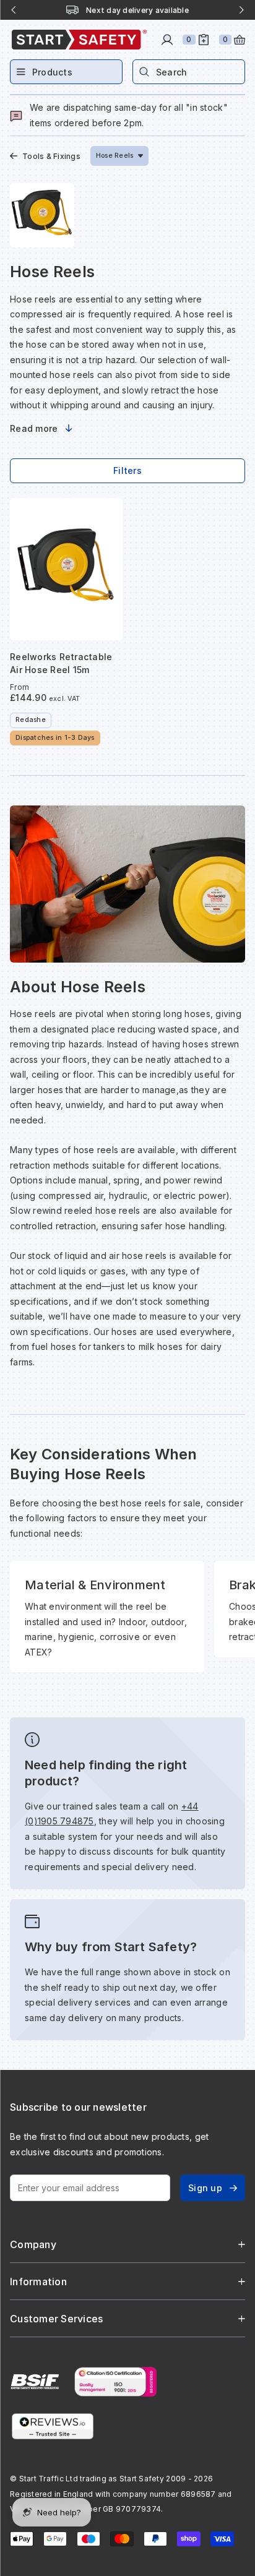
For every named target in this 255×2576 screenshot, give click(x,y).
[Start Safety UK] (79, 40)
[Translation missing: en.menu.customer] (167, 40)
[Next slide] (241, 10)
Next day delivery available (137, 10)
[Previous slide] (14, 10)
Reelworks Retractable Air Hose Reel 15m (61, 663)
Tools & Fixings (51, 156)
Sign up (205, 2188)
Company (33, 2244)
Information (38, 2282)
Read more (34, 428)
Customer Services (56, 2319)
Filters (127, 470)
